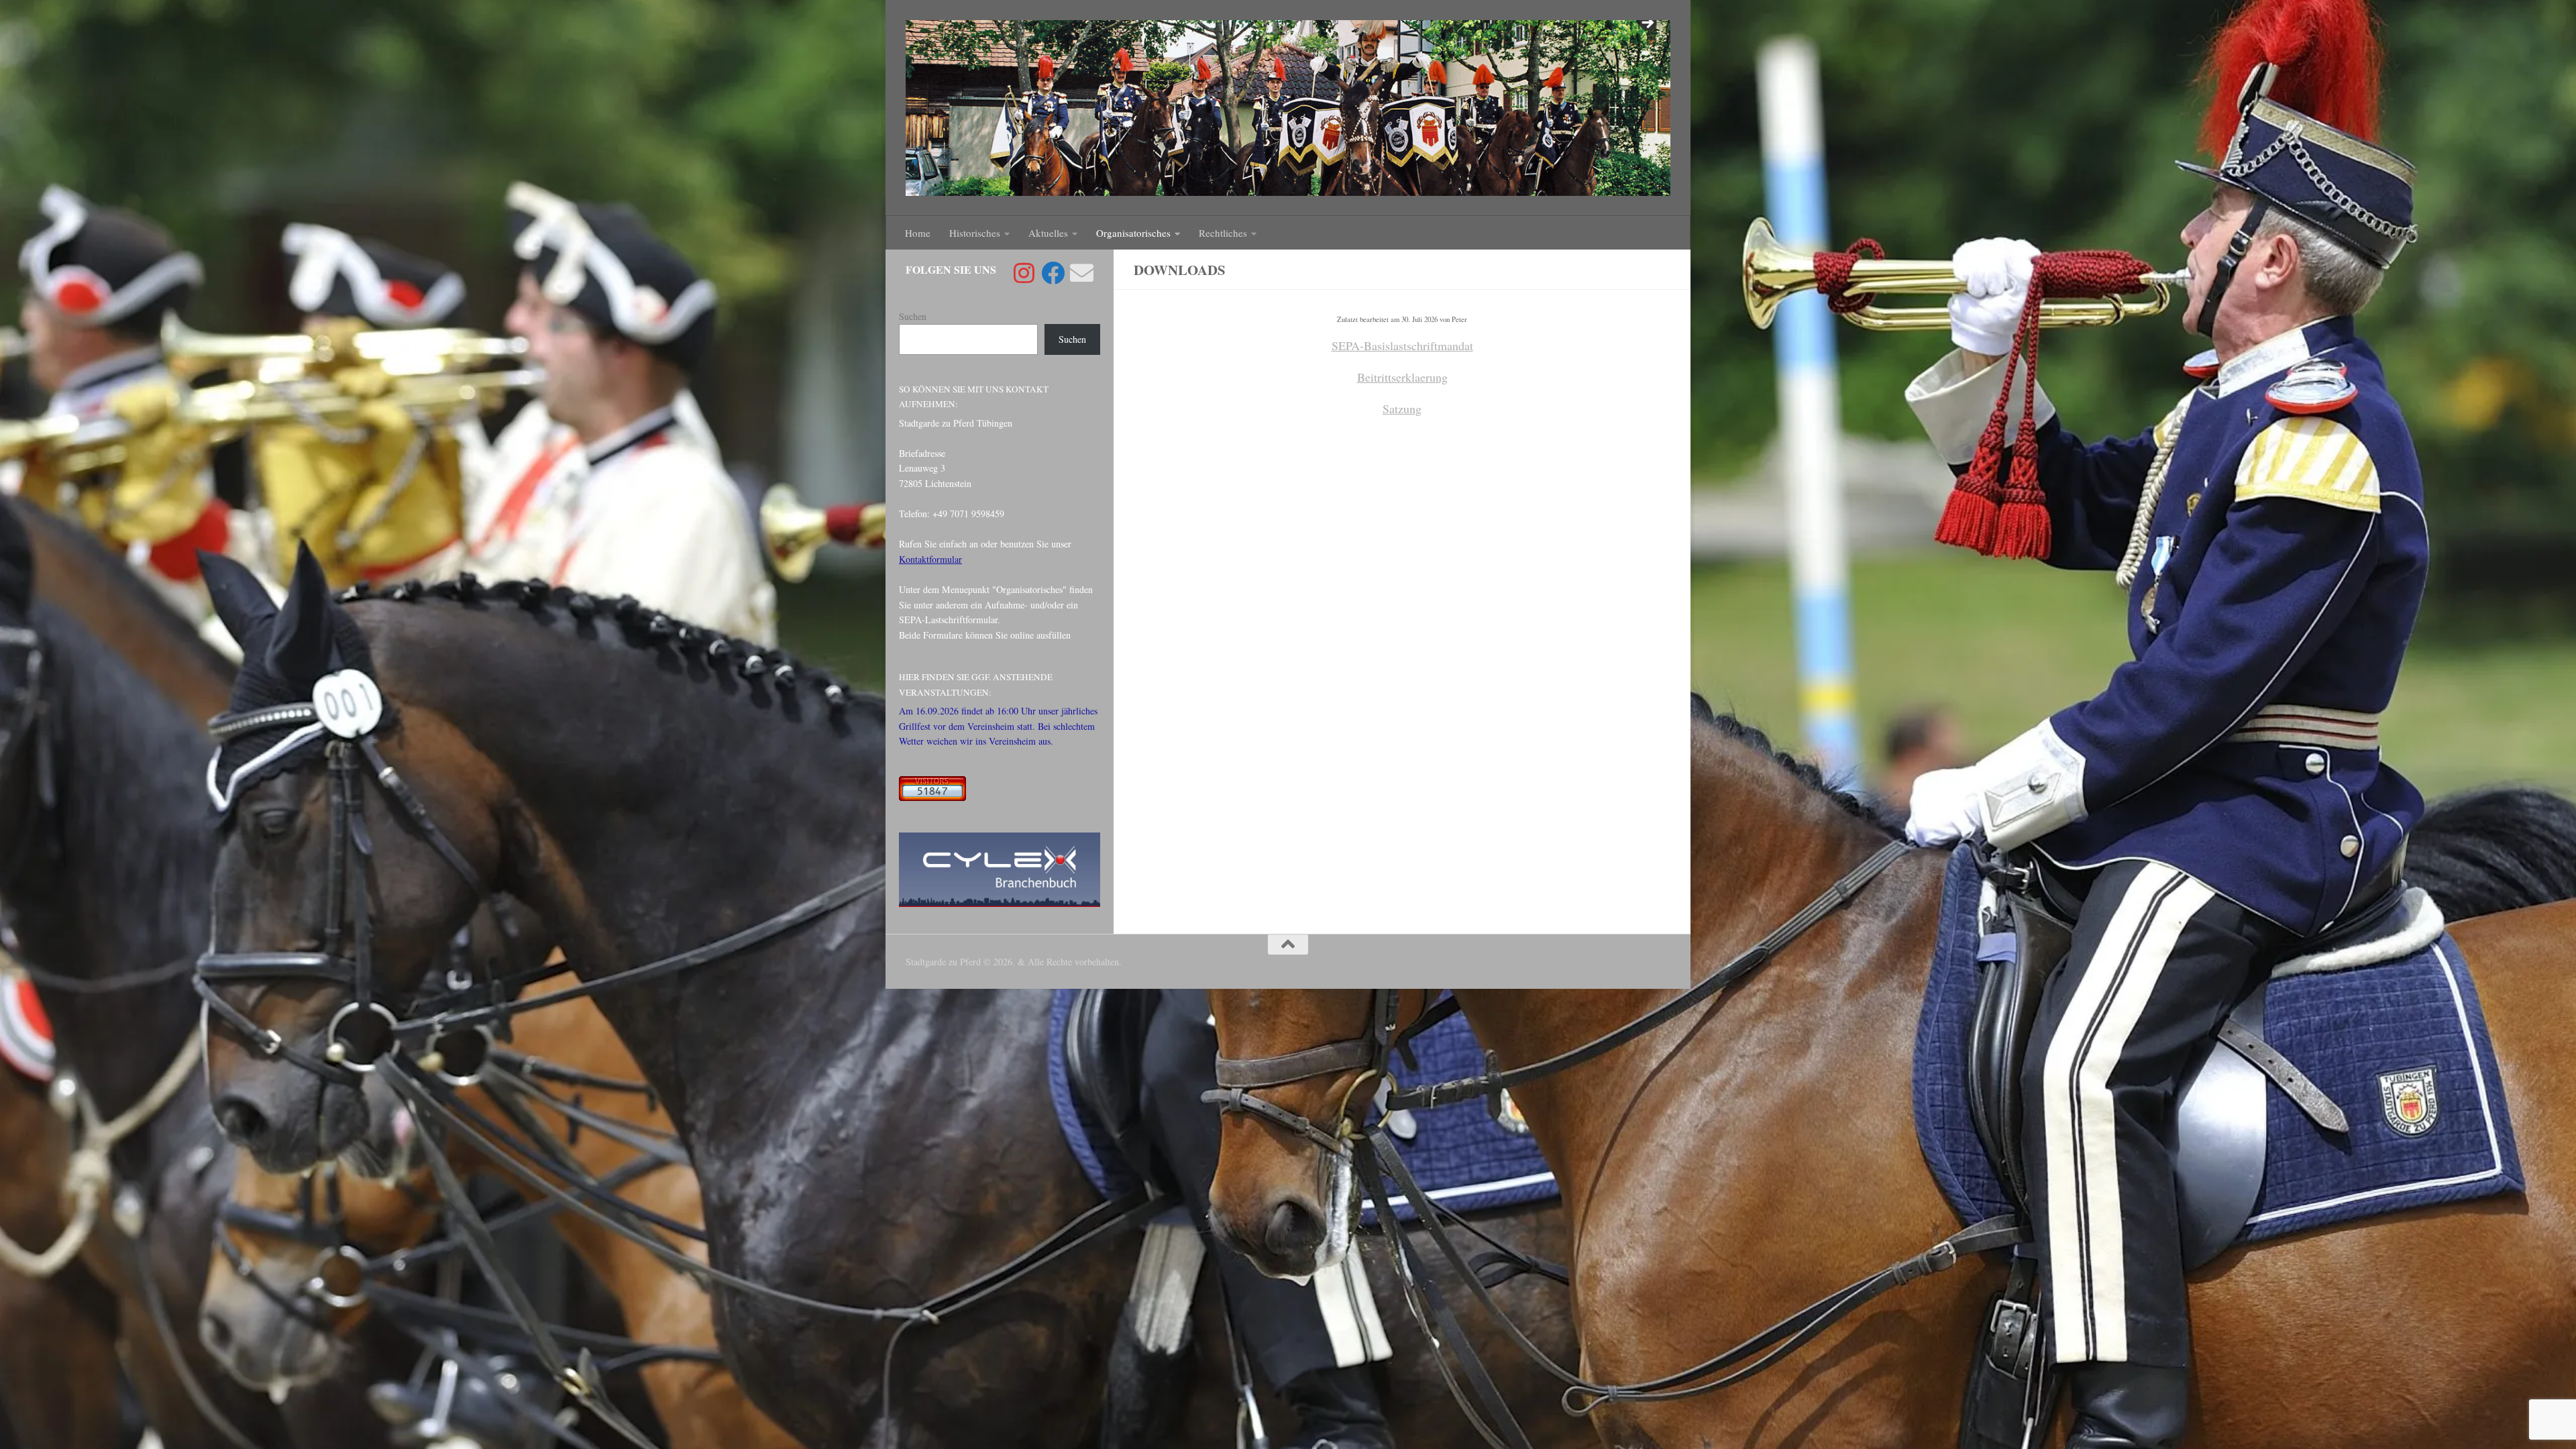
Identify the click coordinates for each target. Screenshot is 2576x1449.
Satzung (1402, 409)
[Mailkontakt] (1082, 273)
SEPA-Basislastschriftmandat (1402, 345)
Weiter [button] (1647, 23)
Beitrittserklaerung (1402, 377)
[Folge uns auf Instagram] (1024, 273)
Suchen (913, 316)
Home (918, 233)
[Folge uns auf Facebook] (1053, 273)
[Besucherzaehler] (932, 797)
